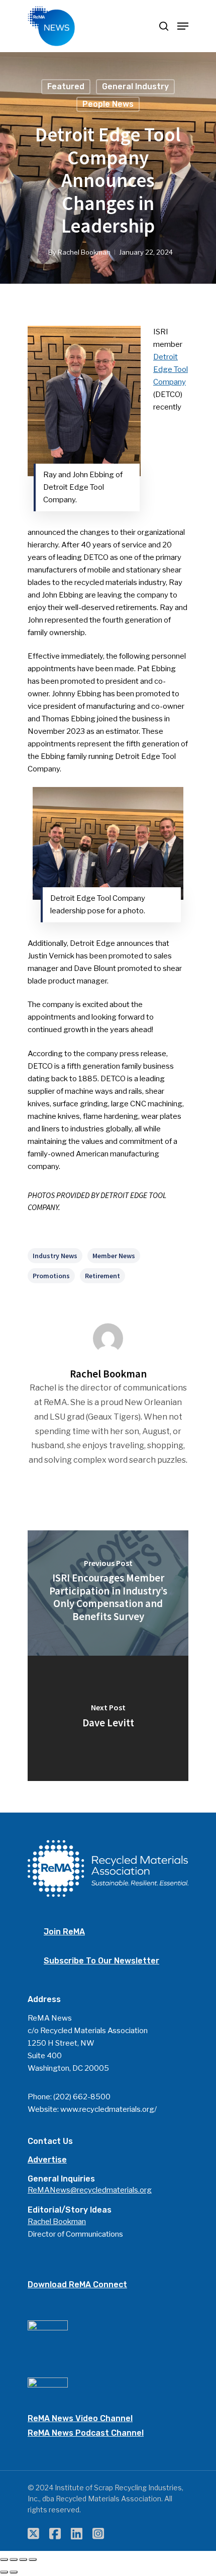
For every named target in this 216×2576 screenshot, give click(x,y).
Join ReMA (64, 1932)
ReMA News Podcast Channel (86, 2433)
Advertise (47, 2160)
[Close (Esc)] (4, 2559)
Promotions (51, 1276)
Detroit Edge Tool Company (171, 369)
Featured (66, 86)
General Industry (135, 86)
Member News (114, 1256)
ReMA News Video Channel (80, 2418)
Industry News (55, 1256)
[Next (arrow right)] (14, 2572)
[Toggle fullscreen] (23, 2559)
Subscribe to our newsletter (101, 1961)
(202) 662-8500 (82, 2097)
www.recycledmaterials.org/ (109, 2109)
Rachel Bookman (84, 252)
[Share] (14, 2559)
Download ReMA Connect (77, 2285)
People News (108, 104)
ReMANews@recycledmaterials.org (90, 2190)
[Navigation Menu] (183, 26)
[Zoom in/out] (33, 2559)
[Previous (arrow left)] (4, 2572)
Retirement (102, 1276)
